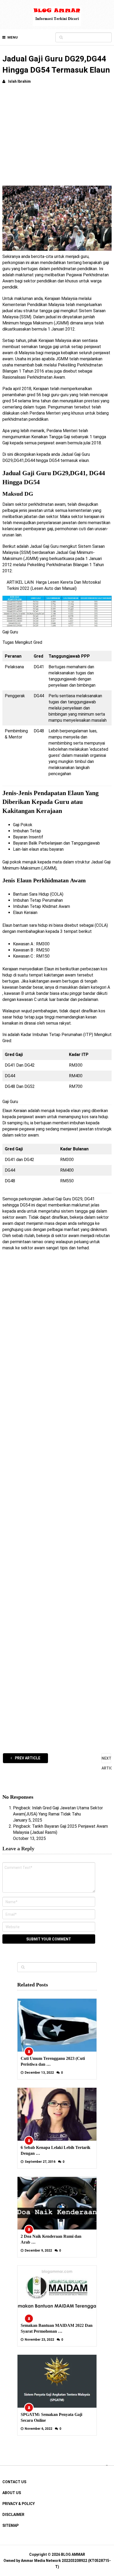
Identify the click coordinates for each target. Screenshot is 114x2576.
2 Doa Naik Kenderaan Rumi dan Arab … (51, 2239)
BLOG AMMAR (73, 2554)
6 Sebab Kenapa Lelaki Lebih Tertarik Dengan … (56, 2150)
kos (102, 1011)
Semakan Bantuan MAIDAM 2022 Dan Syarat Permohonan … (57, 2328)
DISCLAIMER (13, 2515)
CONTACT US (14, 2482)
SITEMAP (10, 2525)
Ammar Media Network (41, 2561)
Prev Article (27, 1758)
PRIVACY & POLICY (19, 2504)
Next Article (106, 1760)
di (52, 1236)
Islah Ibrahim (19, 81)
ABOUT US (12, 2493)
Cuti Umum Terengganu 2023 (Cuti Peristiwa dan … (53, 2061)
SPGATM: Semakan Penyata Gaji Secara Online (51, 2417)
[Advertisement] (57, 137)
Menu (13, 37)
